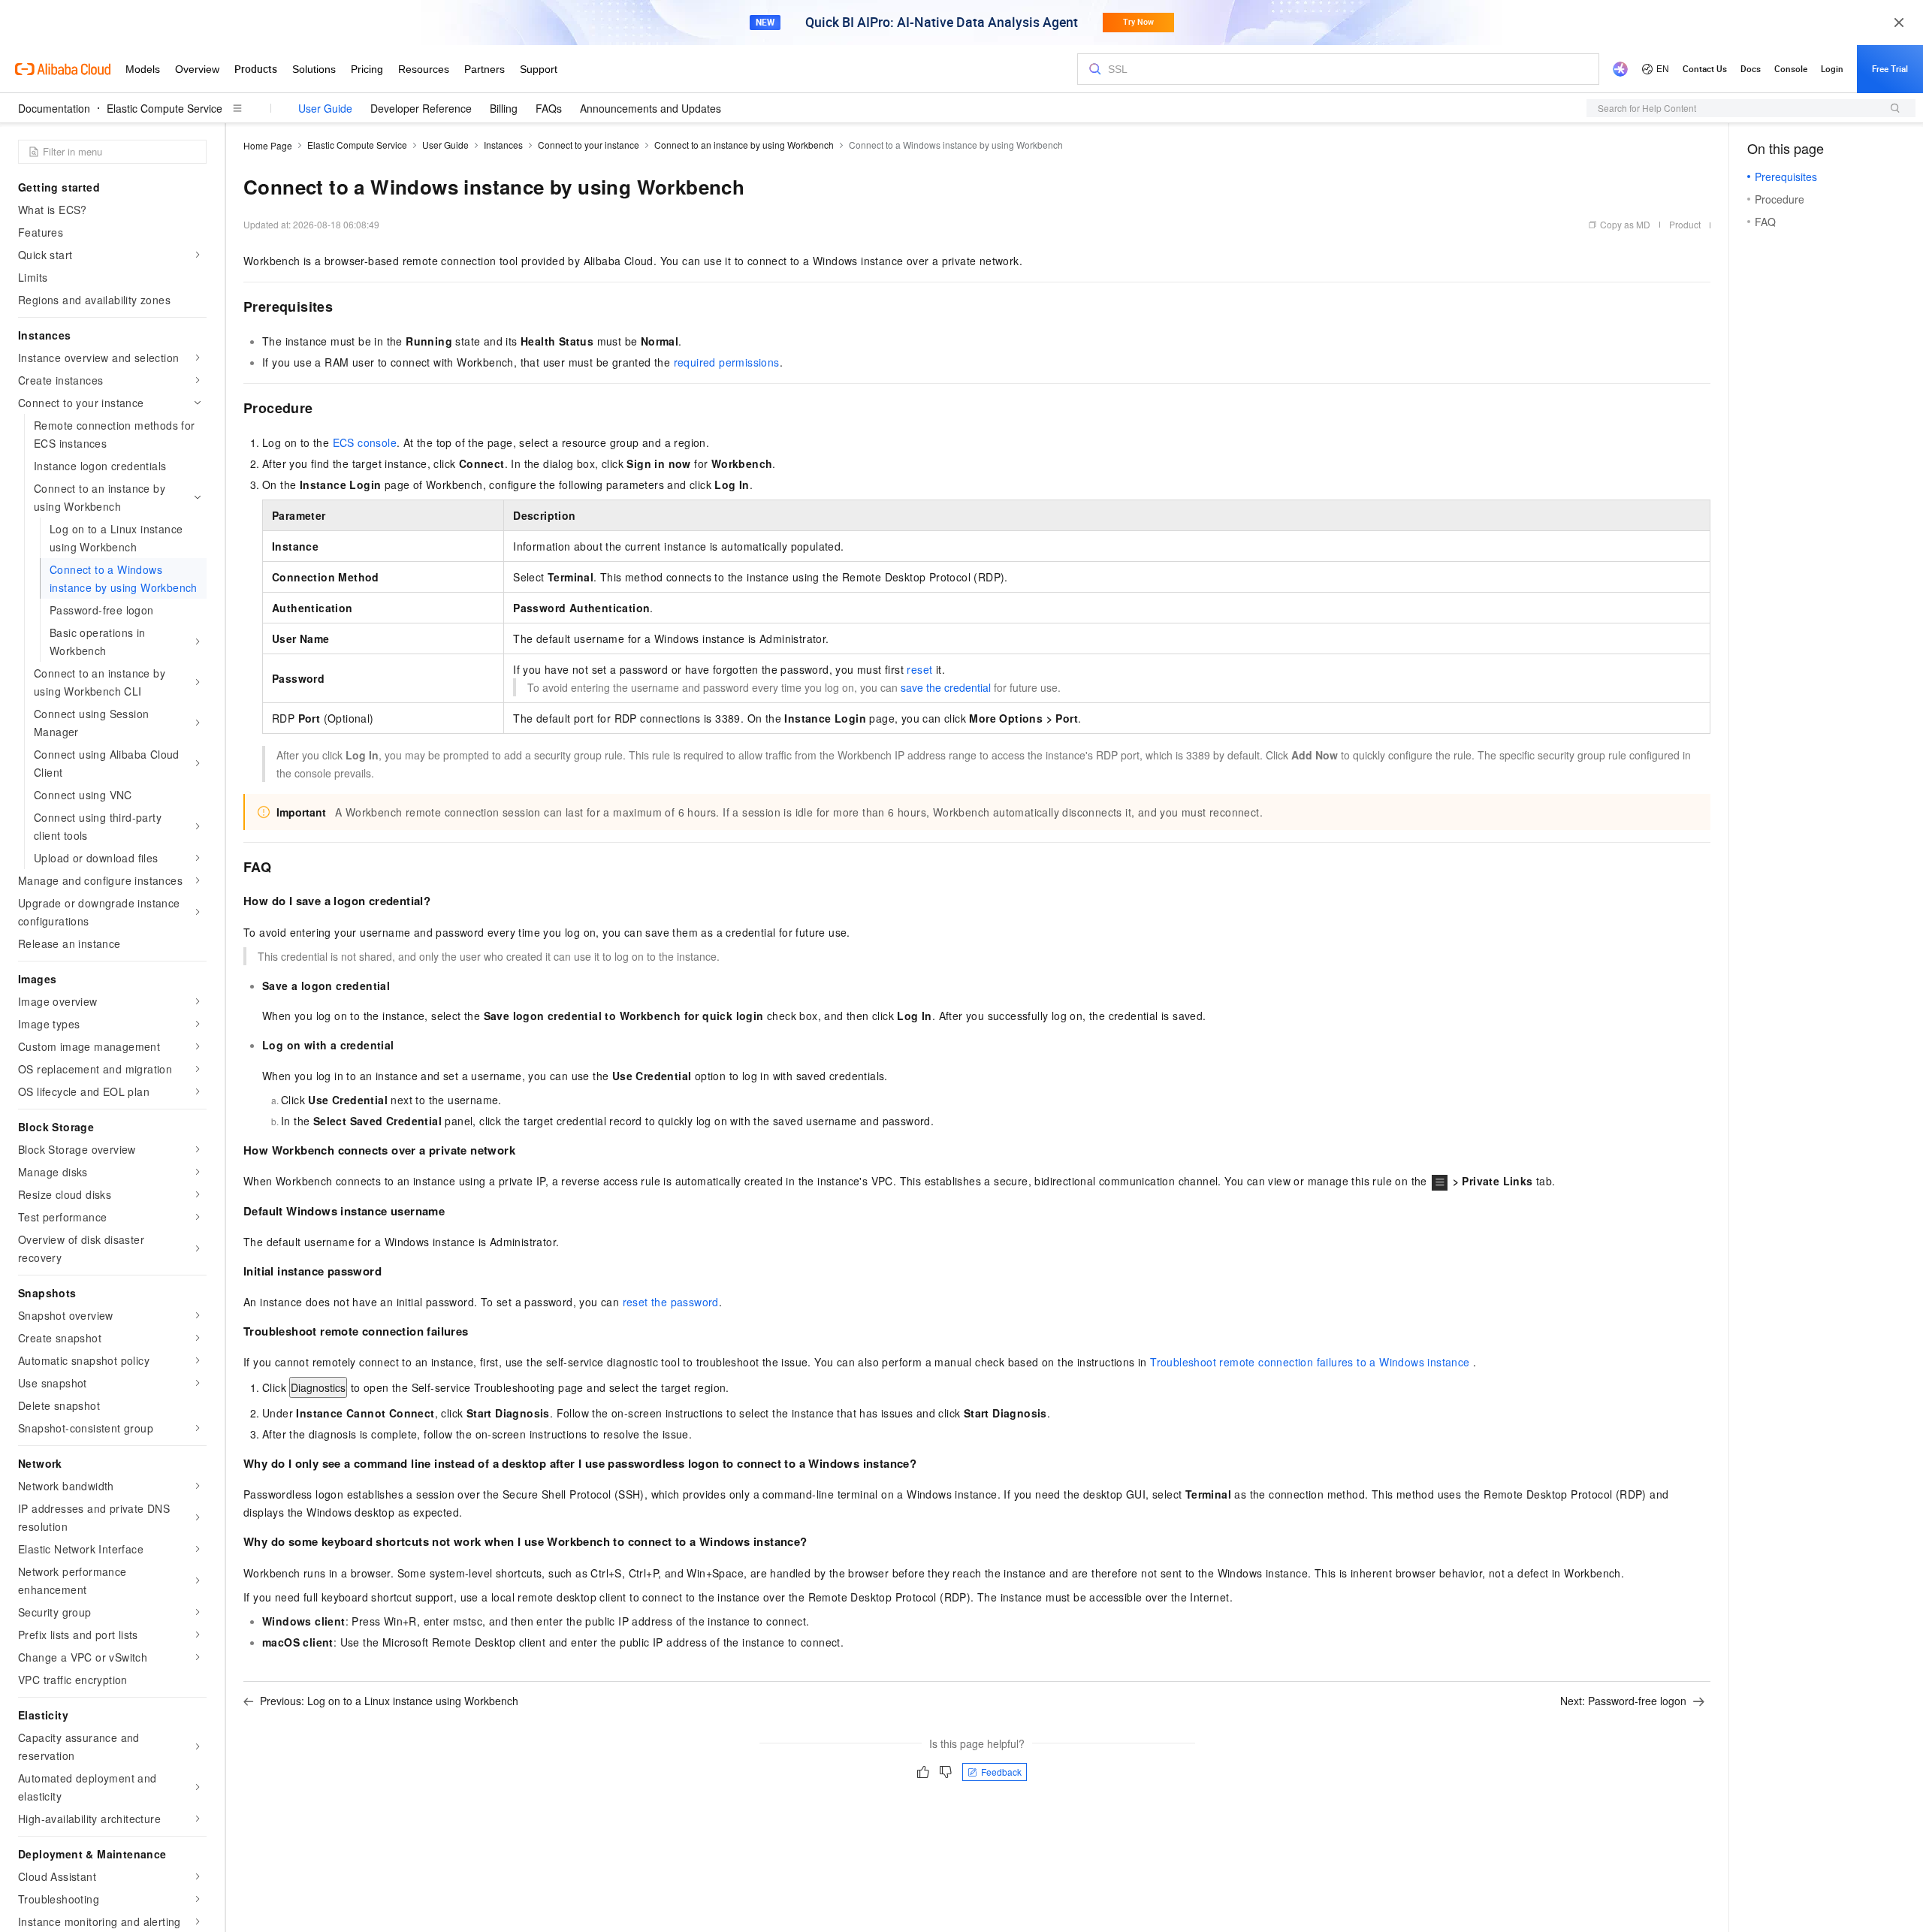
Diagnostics (318, 1387)
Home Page (268, 145)
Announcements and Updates (651, 108)
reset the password (671, 1302)
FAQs (549, 108)
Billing (504, 108)
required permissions (727, 362)
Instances (503, 145)
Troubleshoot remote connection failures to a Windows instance (1310, 1362)
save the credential (946, 687)
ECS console (365, 442)
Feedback (1001, 1772)
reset (919, 669)
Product (1685, 224)
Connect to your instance (589, 145)
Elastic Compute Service (165, 108)
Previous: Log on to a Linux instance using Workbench (389, 1701)
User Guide (325, 108)
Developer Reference (421, 108)
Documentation (54, 108)
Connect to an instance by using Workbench (744, 145)
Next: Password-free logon (1623, 1701)
